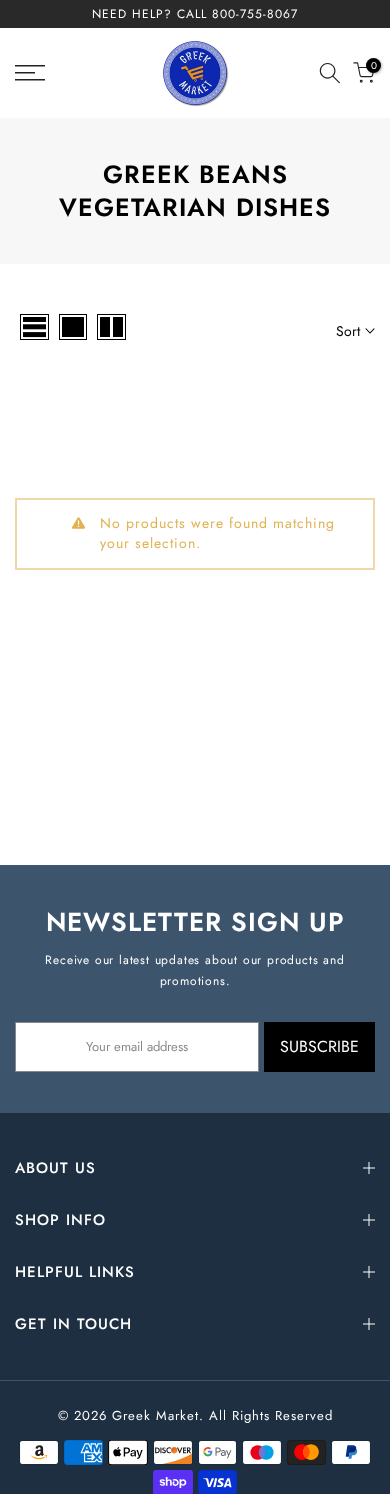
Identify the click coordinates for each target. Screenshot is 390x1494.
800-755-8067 (255, 14)
